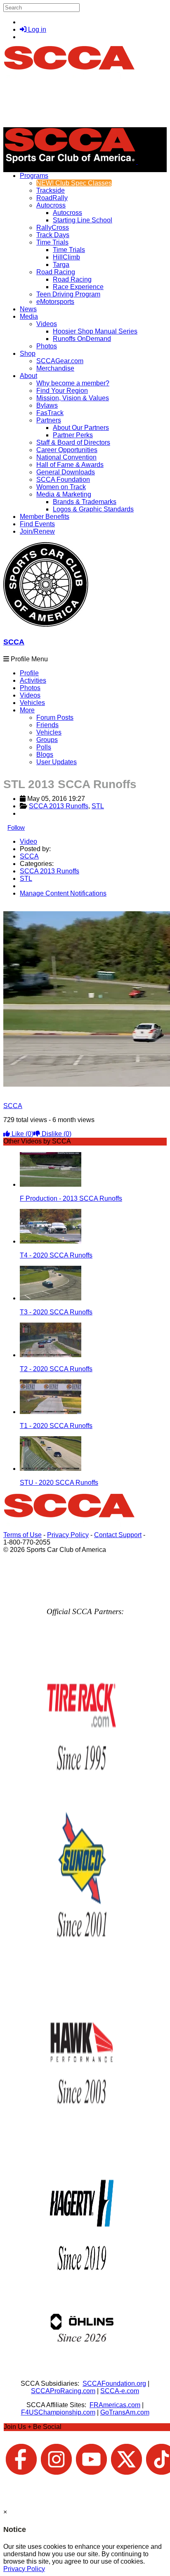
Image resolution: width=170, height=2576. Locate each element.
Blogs (45, 755)
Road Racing (56, 272)
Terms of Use (22, 1535)
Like (22, 1134)
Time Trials (52, 242)
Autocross (51, 205)
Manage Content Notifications (63, 893)
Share (24, 907)
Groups (47, 740)
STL (98, 806)
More (27, 710)
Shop (28, 353)
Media (29, 316)
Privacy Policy (68, 1535)
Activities (33, 680)
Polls (44, 747)
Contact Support (118, 1535)
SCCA (14, 642)
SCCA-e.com (120, 2391)
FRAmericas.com (115, 2405)
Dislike (56, 1134)
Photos (30, 688)
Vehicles (32, 703)
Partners (49, 420)
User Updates (57, 762)
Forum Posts (55, 717)
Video (28, 841)
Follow (16, 827)
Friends (47, 725)
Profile (29, 673)
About (28, 376)
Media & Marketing (64, 494)
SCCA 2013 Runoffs (59, 806)
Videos (47, 324)
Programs (34, 176)
